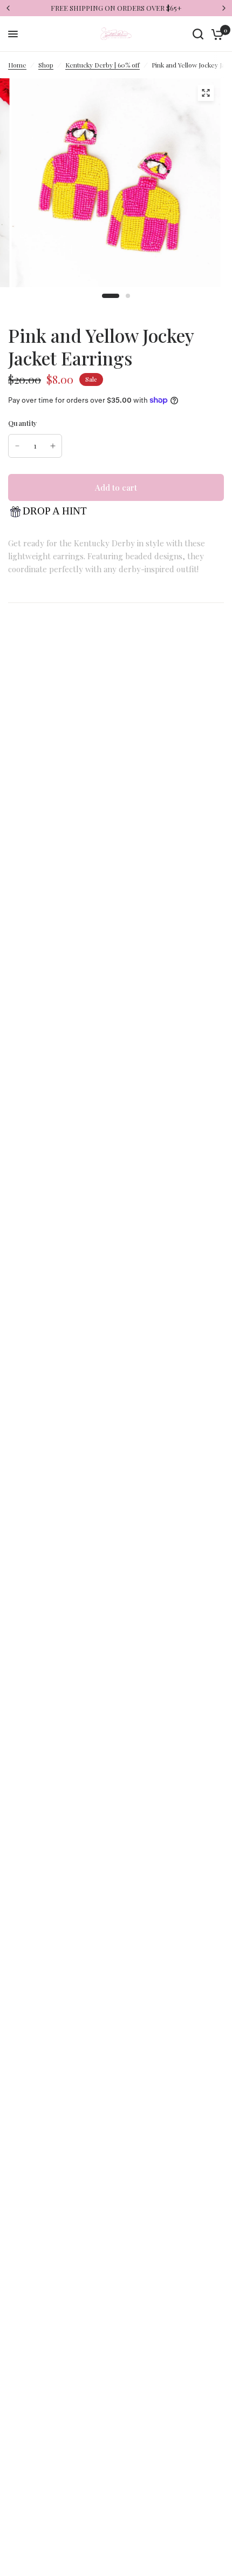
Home (17, 65)
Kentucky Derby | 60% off (103, 65)
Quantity (23, 423)
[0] (216, 34)
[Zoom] (206, 93)
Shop (46, 65)
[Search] (198, 34)
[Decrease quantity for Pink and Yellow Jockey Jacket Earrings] (17, 446)
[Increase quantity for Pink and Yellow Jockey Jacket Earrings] (53, 446)
